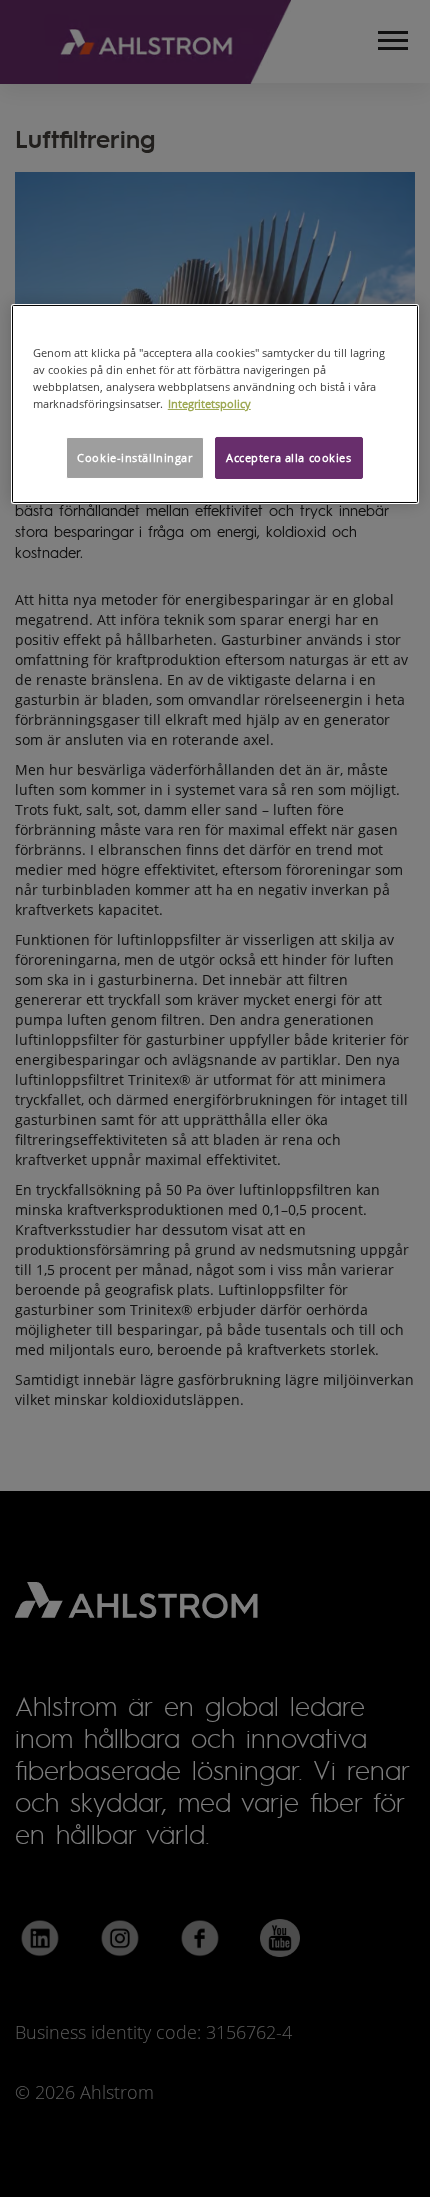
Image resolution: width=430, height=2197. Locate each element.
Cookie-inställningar (134, 457)
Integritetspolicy (209, 403)
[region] (215, 404)
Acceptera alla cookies (289, 457)
